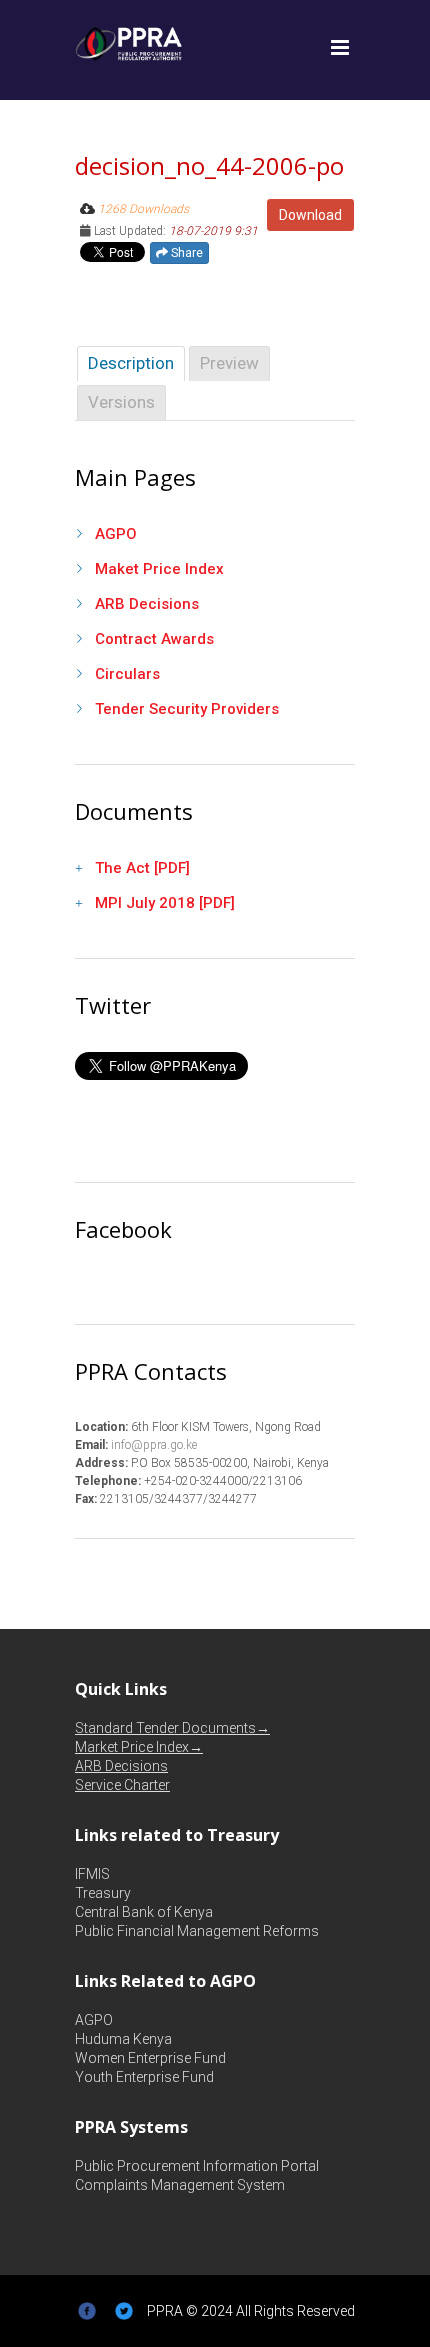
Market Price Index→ (139, 1747)
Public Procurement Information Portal (197, 2166)
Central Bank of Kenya (144, 1912)
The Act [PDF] (142, 868)
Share (185, 253)
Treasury (103, 1893)
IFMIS (92, 1874)
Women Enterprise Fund (150, 2058)
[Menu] (340, 48)
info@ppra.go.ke (152, 1445)
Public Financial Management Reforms (197, 1931)
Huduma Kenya (123, 2039)
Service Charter (122, 1785)
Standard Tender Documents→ (172, 1728)
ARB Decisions (147, 604)
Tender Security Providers (187, 709)
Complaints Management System (180, 2185)
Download (310, 215)
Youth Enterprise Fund (144, 2077)
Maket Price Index (159, 569)
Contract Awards (154, 639)
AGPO (116, 534)
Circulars (127, 674)
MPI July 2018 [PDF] (165, 903)
